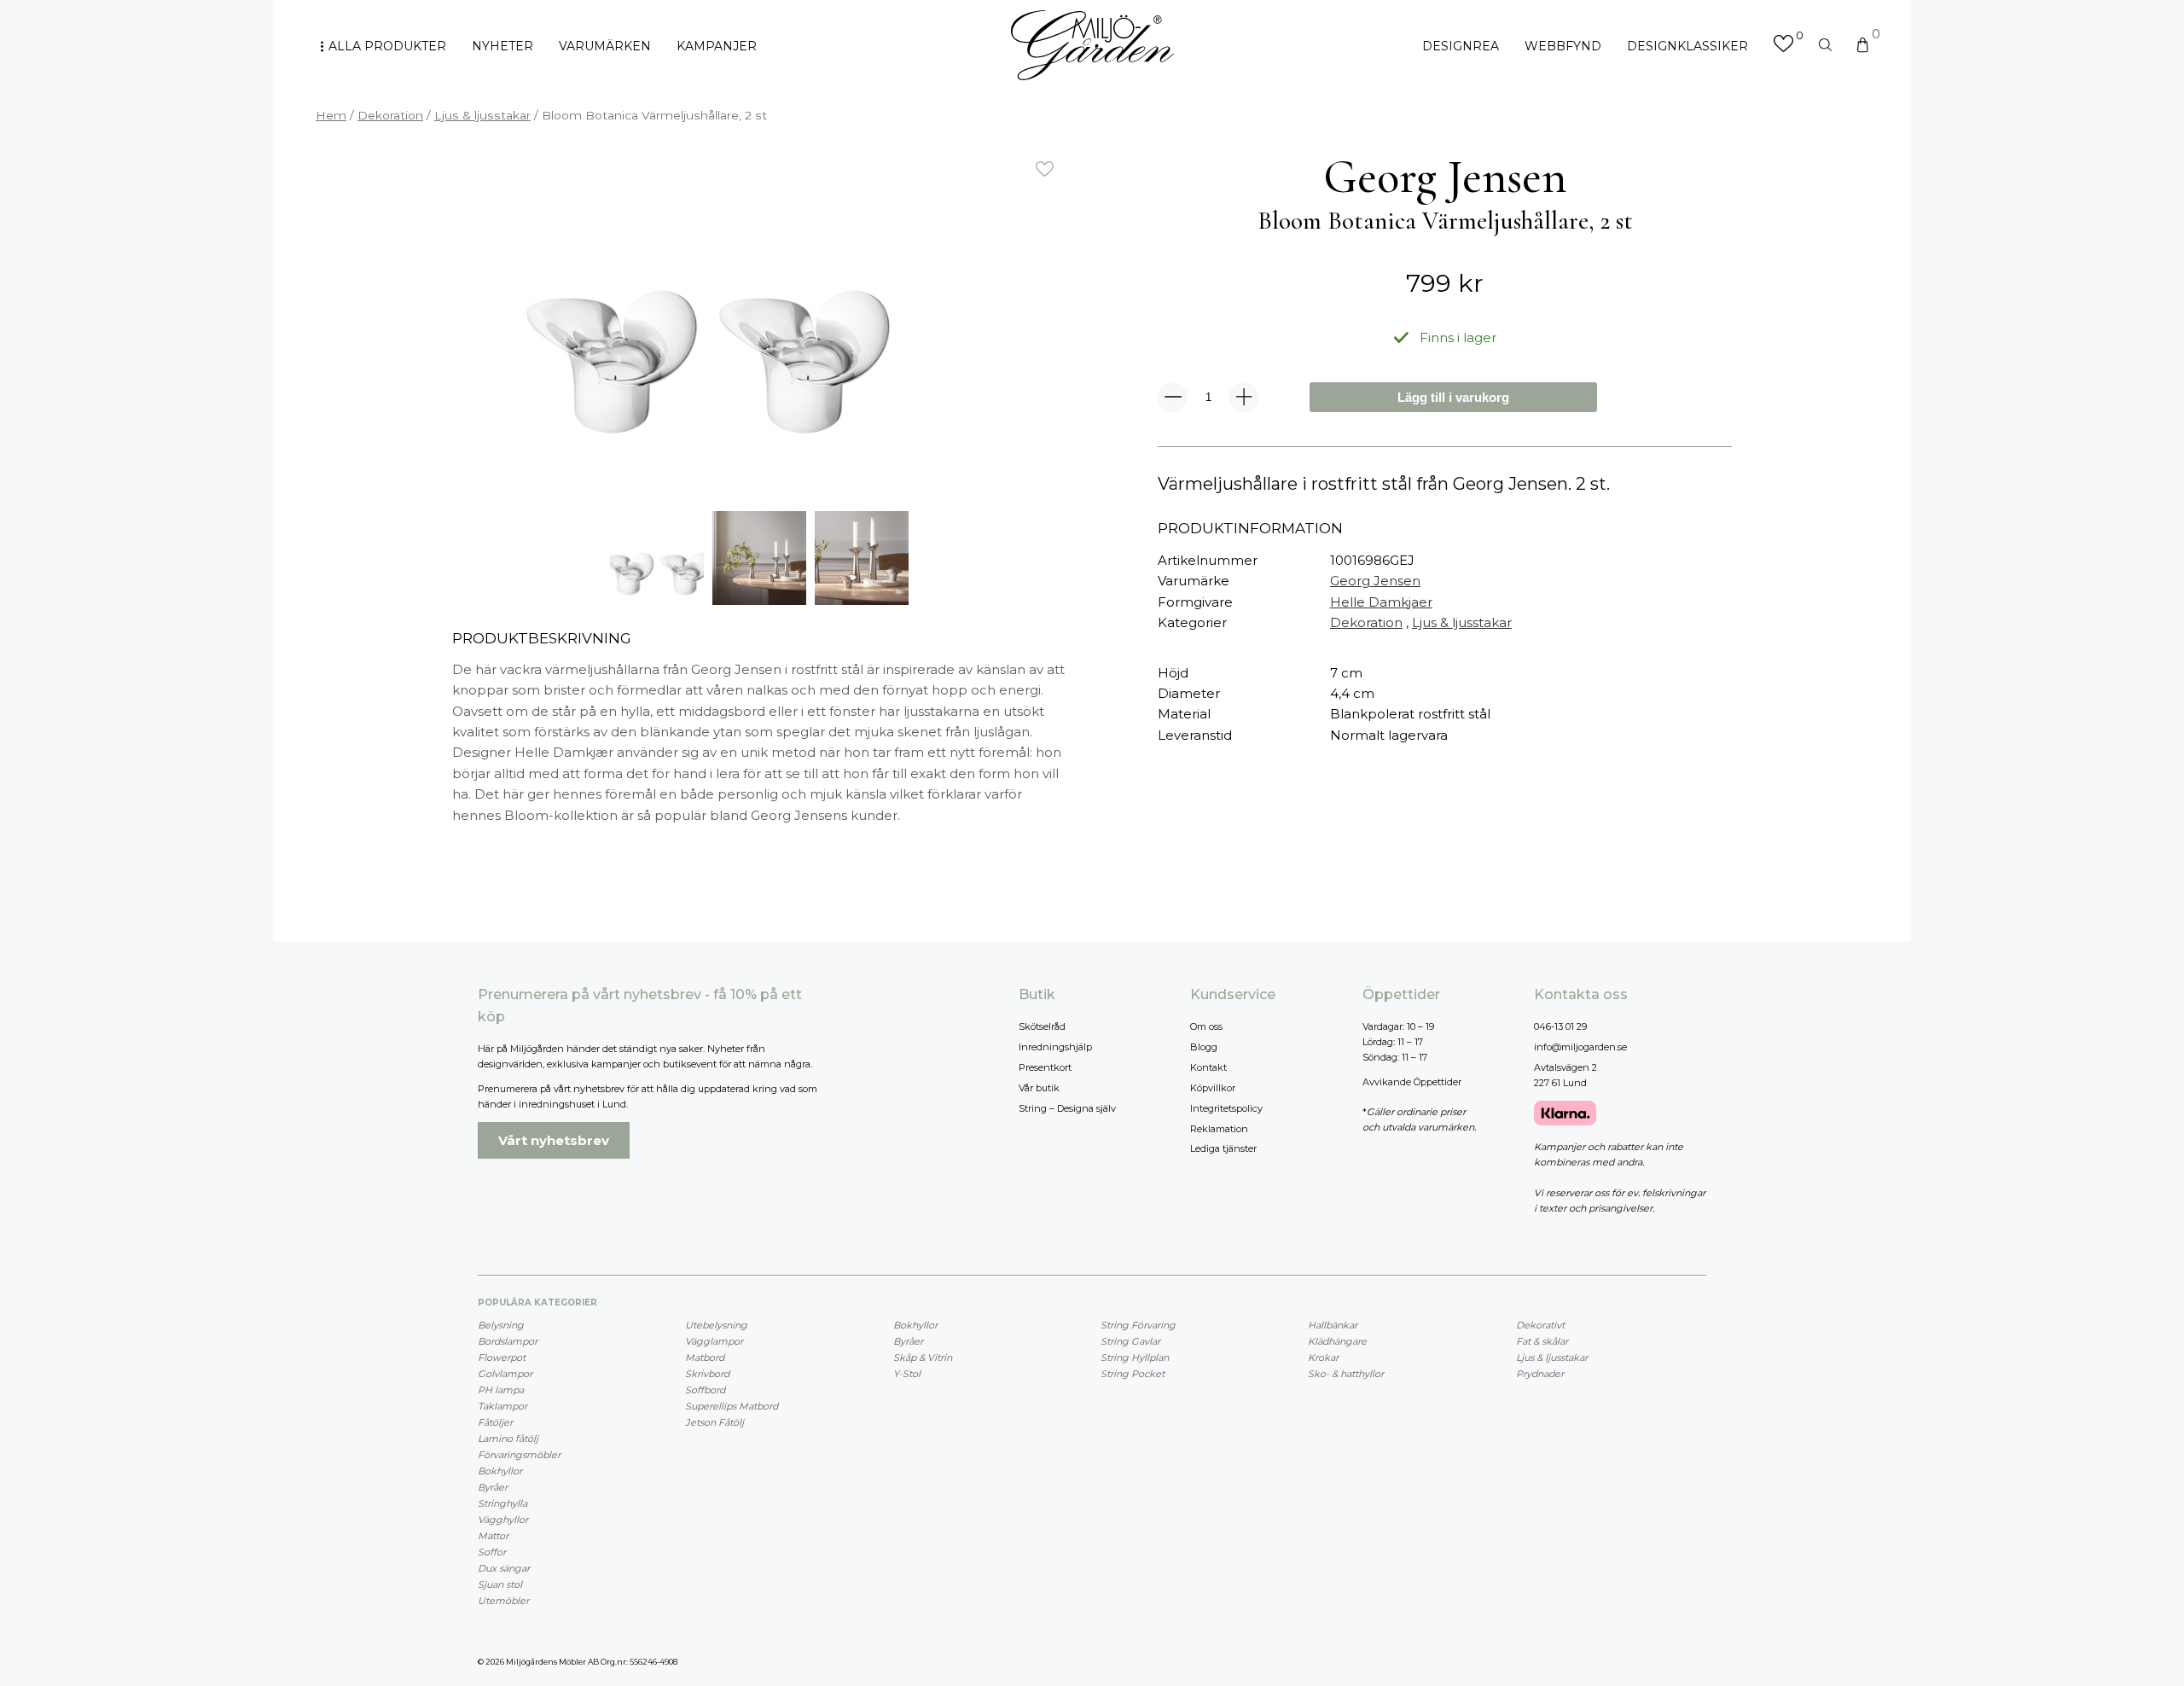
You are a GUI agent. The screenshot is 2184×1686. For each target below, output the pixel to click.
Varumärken (605, 46)
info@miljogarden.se (1580, 1047)
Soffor (492, 1552)
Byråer (493, 1487)
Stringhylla (502, 1503)
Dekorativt (1540, 1325)
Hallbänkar (1333, 1325)
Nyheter (502, 46)
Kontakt (1208, 1067)
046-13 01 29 (1560, 1026)
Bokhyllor (500, 1471)
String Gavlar (1130, 1341)
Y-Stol (907, 1374)
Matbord (705, 1358)
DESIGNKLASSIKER (1687, 46)
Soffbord (705, 1390)
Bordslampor (508, 1341)
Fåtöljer (495, 1422)
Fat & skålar (1542, 1341)
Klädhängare (1337, 1341)
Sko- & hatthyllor (1346, 1374)
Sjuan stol (500, 1584)
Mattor (493, 1536)
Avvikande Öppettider (1412, 1082)
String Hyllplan (1135, 1358)
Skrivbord (707, 1374)
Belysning (501, 1325)
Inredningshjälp (1055, 1047)
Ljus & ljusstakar (482, 115)
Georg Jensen (1375, 581)
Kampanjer (717, 46)
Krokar (1323, 1358)
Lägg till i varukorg (1453, 397)
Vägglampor (714, 1341)
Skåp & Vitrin (923, 1358)
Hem (331, 115)
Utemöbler (503, 1601)
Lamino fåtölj (508, 1439)
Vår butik (1039, 1088)
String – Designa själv (1067, 1108)
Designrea (1461, 46)
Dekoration (390, 115)
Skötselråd (1042, 1026)
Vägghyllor (503, 1520)
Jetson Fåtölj (714, 1422)
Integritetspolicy (1226, 1108)
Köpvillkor (1213, 1088)
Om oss (1206, 1026)
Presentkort (1045, 1067)
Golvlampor (505, 1374)
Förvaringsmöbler (519, 1455)
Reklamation (1219, 1129)
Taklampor (502, 1406)
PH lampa (501, 1390)
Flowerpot (502, 1358)
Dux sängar (504, 1568)
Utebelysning (716, 1325)
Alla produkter (387, 46)
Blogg (1204, 1047)
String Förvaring (1138, 1325)
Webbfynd (1563, 46)
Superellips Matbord (732, 1406)
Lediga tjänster (1223, 1148)
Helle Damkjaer (1381, 602)
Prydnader (1540, 1374)
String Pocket (1133, 1374)
